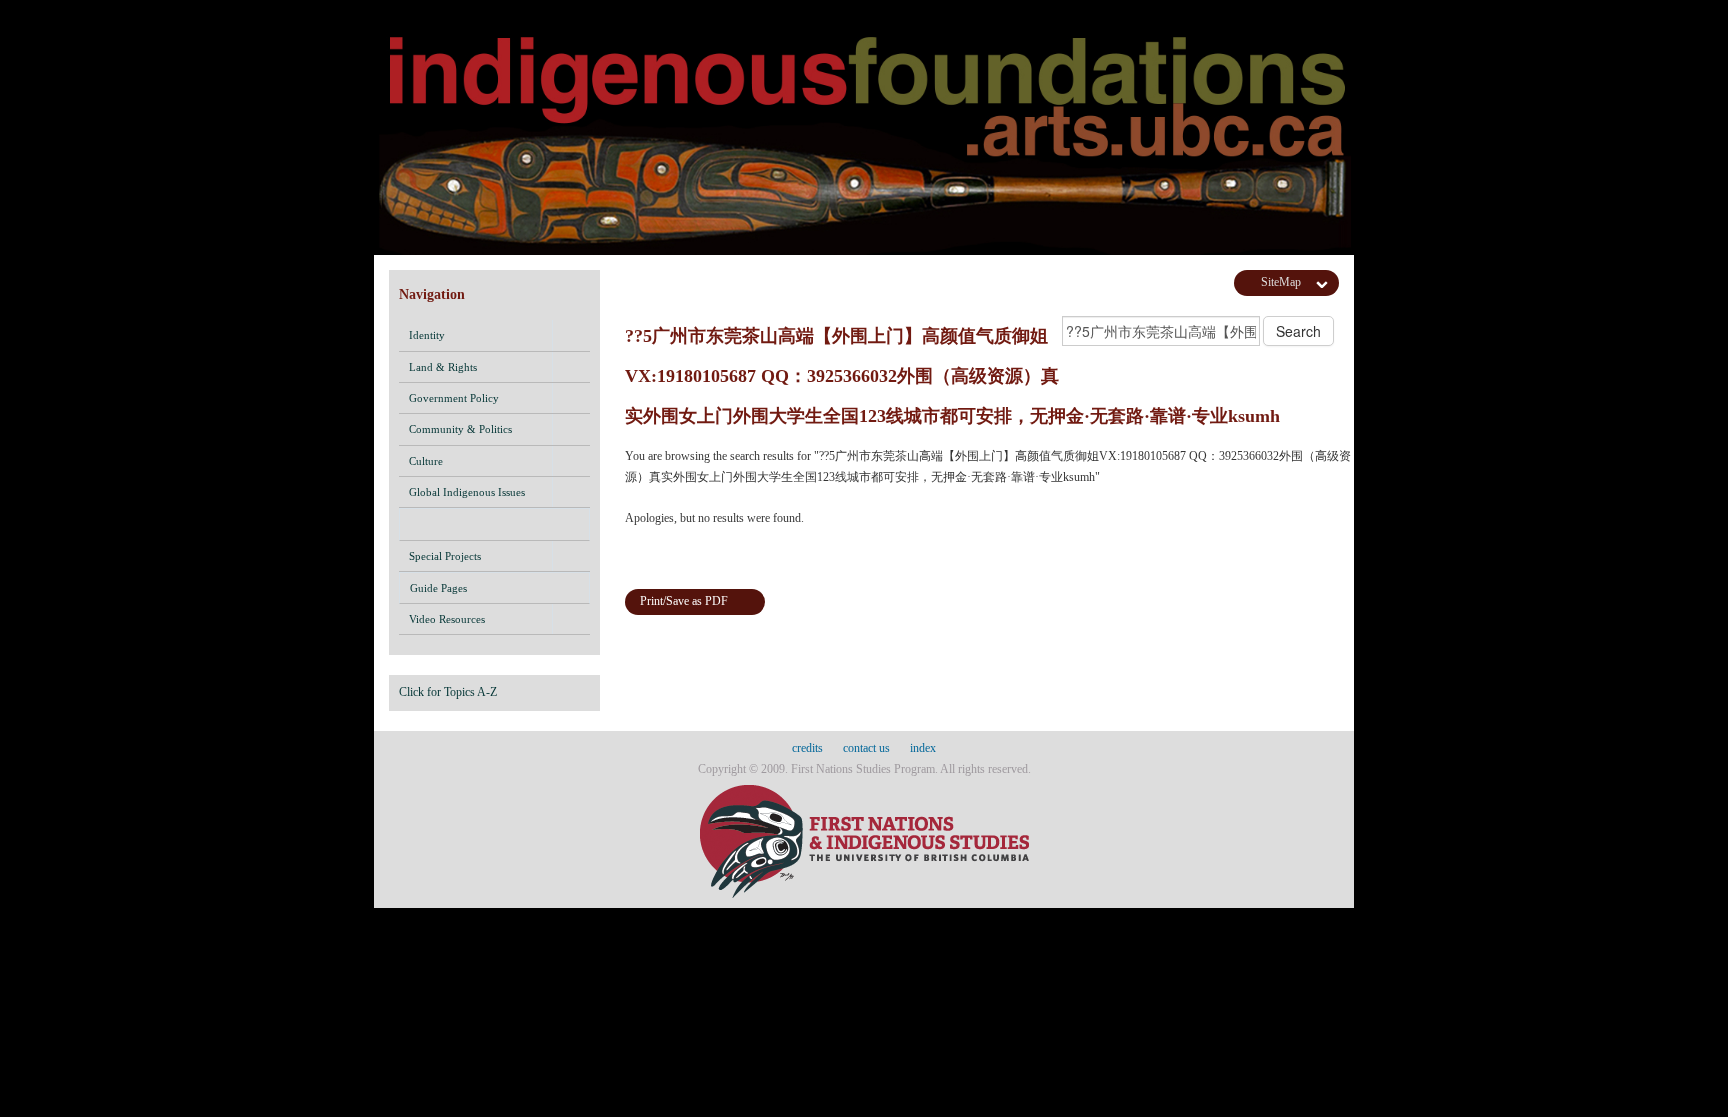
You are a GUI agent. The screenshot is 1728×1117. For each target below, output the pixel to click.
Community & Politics (460, 429)
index (923, 748)
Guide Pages (438, 588)
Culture (426, 461)
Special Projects (445, 556)
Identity (427, 335)
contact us (866, 748)
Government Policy (454, 398)
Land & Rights (443, 367)
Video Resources (447, 619)
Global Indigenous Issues (467, 492)
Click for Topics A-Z (448, 692)
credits (807, 748)
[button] (571, 335)
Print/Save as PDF (684, 601)
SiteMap (1281, 282)
